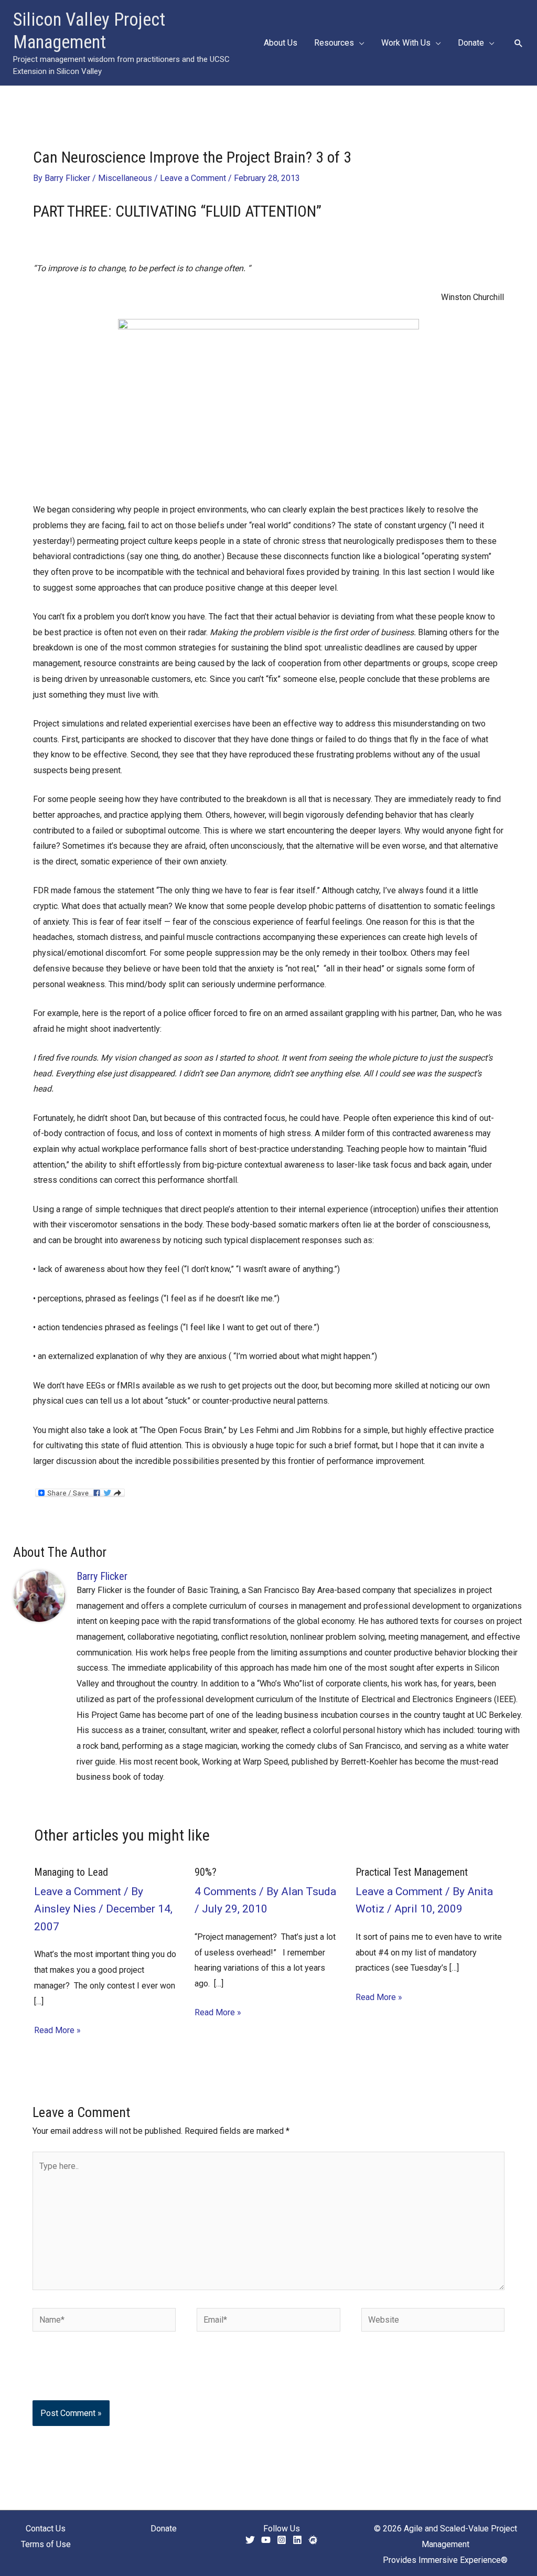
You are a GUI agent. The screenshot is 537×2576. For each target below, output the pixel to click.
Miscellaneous (125, 178)
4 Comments (225, 1891)
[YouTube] (266, 2540)
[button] (359, 43)
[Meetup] (313, 2540)
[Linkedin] (297, 2540)
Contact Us (46, 2529)
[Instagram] (282, 2540)
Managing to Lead (71, 1872)
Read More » (57, 2030)
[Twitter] (250, 2540)
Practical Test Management (412, 1872)
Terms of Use (46, 2544)
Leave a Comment (193, 178)
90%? (206, 1872)
